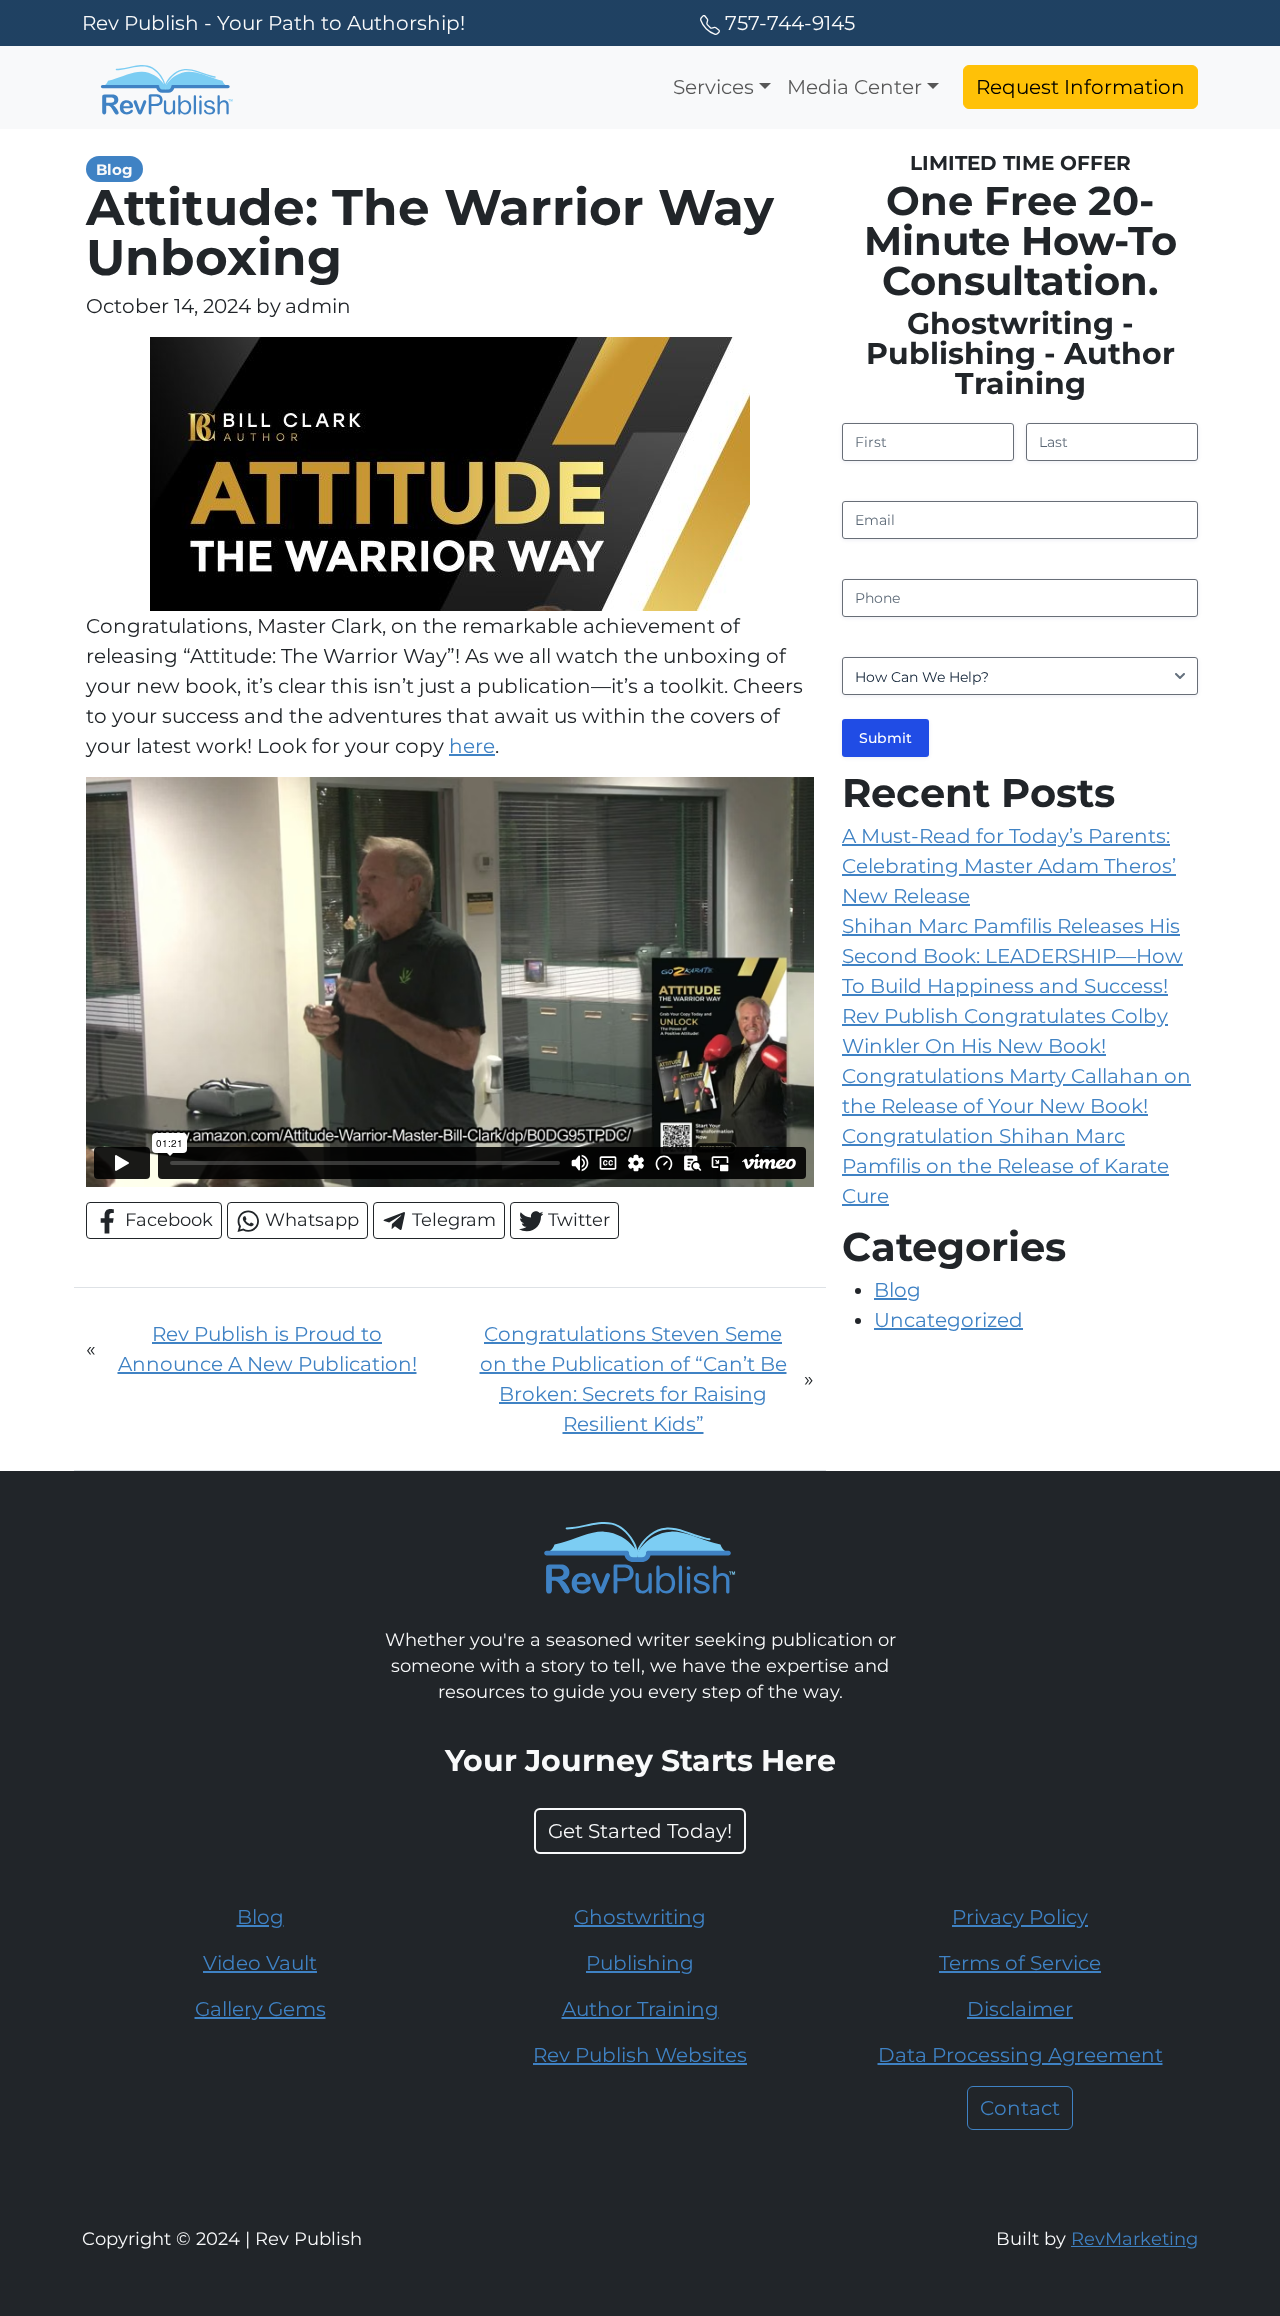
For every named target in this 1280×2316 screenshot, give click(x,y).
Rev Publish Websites (640, 2055)
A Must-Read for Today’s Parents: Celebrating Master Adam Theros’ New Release (1009, 866)
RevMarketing (1134, 2238)
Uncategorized (948, 1320)
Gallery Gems (260, 2009)
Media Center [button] (854, 87)
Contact (1020, 2108)
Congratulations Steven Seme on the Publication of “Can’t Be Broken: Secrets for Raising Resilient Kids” (633, 1379)
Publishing (640, 1963)
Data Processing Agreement (1020, 2055)
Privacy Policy (1020, 1917)
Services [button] (713, 87)
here (472, 746)
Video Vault (260, 1963)
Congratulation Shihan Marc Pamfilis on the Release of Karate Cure (1005, 1166)
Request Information (1080, 87)
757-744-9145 (790, 23)
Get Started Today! (640, 1831)
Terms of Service (1020, 1963)
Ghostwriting (640, 1917)
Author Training (640, 2009)
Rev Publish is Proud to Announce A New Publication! (267, 1349)
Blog (897, 1290)
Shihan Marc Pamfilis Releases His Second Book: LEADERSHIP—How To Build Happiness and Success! (1012, 956)
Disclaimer (1020, 2009)
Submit (885, 738)
